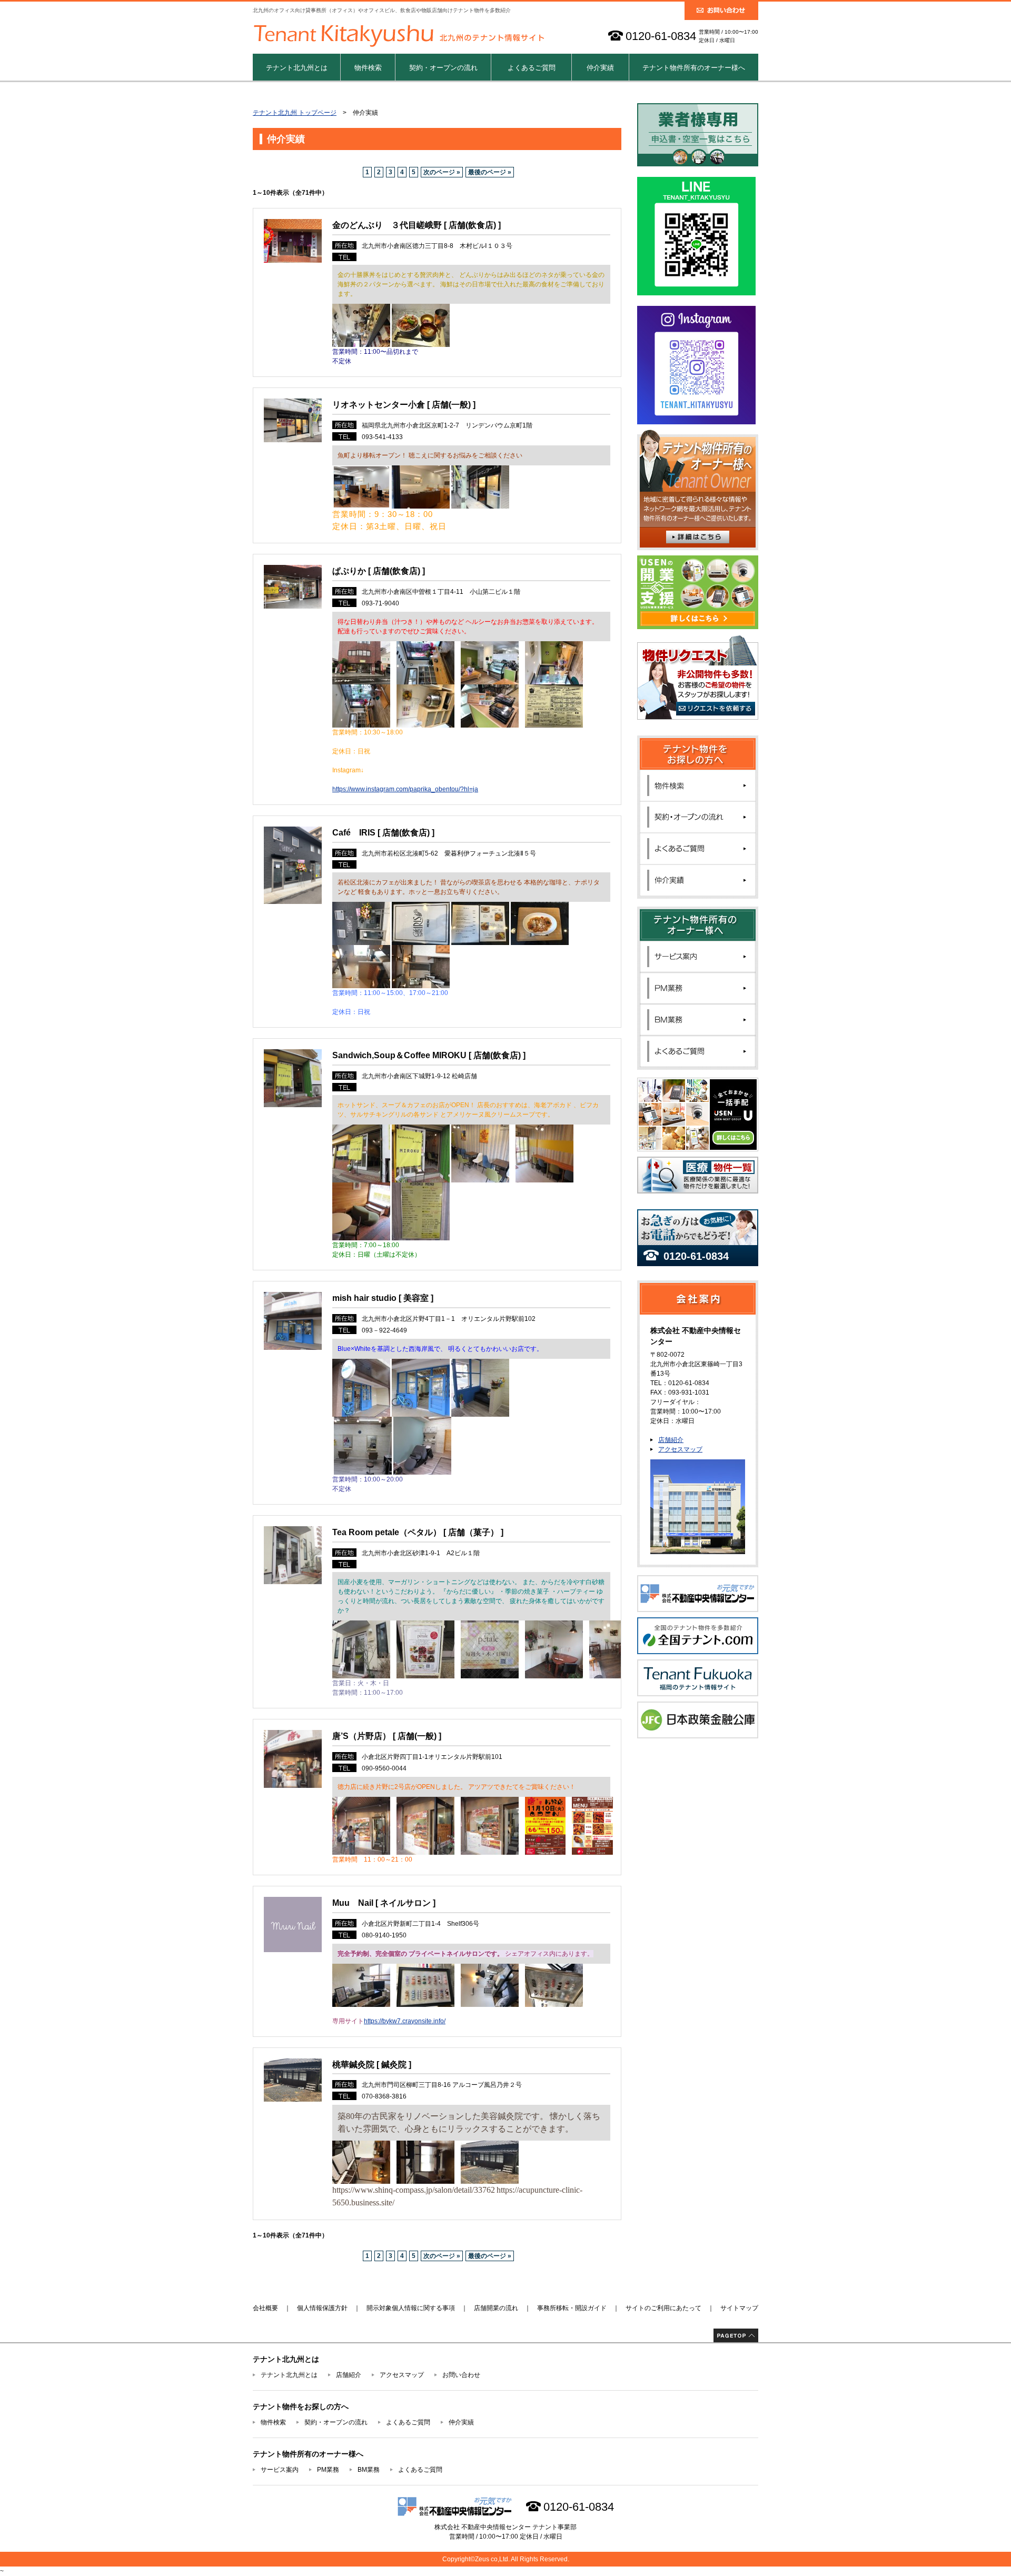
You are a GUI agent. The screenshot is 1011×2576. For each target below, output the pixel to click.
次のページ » (442, 172)
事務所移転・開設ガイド (572, 2308)
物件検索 (368, 68)
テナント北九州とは (297, 68)
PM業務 (328, 2470)
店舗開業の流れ (496, 2308)
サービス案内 (280, 2470)
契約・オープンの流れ (443, 68)
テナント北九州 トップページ (295, 113)
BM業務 (369, 2470)
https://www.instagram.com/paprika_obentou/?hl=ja (405, 789)
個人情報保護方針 (322, 2308)
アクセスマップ (680, 1449)
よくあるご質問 (532, 68)
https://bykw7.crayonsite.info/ (405, 2021)
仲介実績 (600, 68)
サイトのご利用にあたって (663, 2308)
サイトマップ (739, 2308)
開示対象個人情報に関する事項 (411, 2308)
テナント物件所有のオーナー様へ (694, 68)
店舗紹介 (671, 1440)
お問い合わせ (461, 2375)
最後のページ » (490, 172)
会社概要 (265, 2308)
